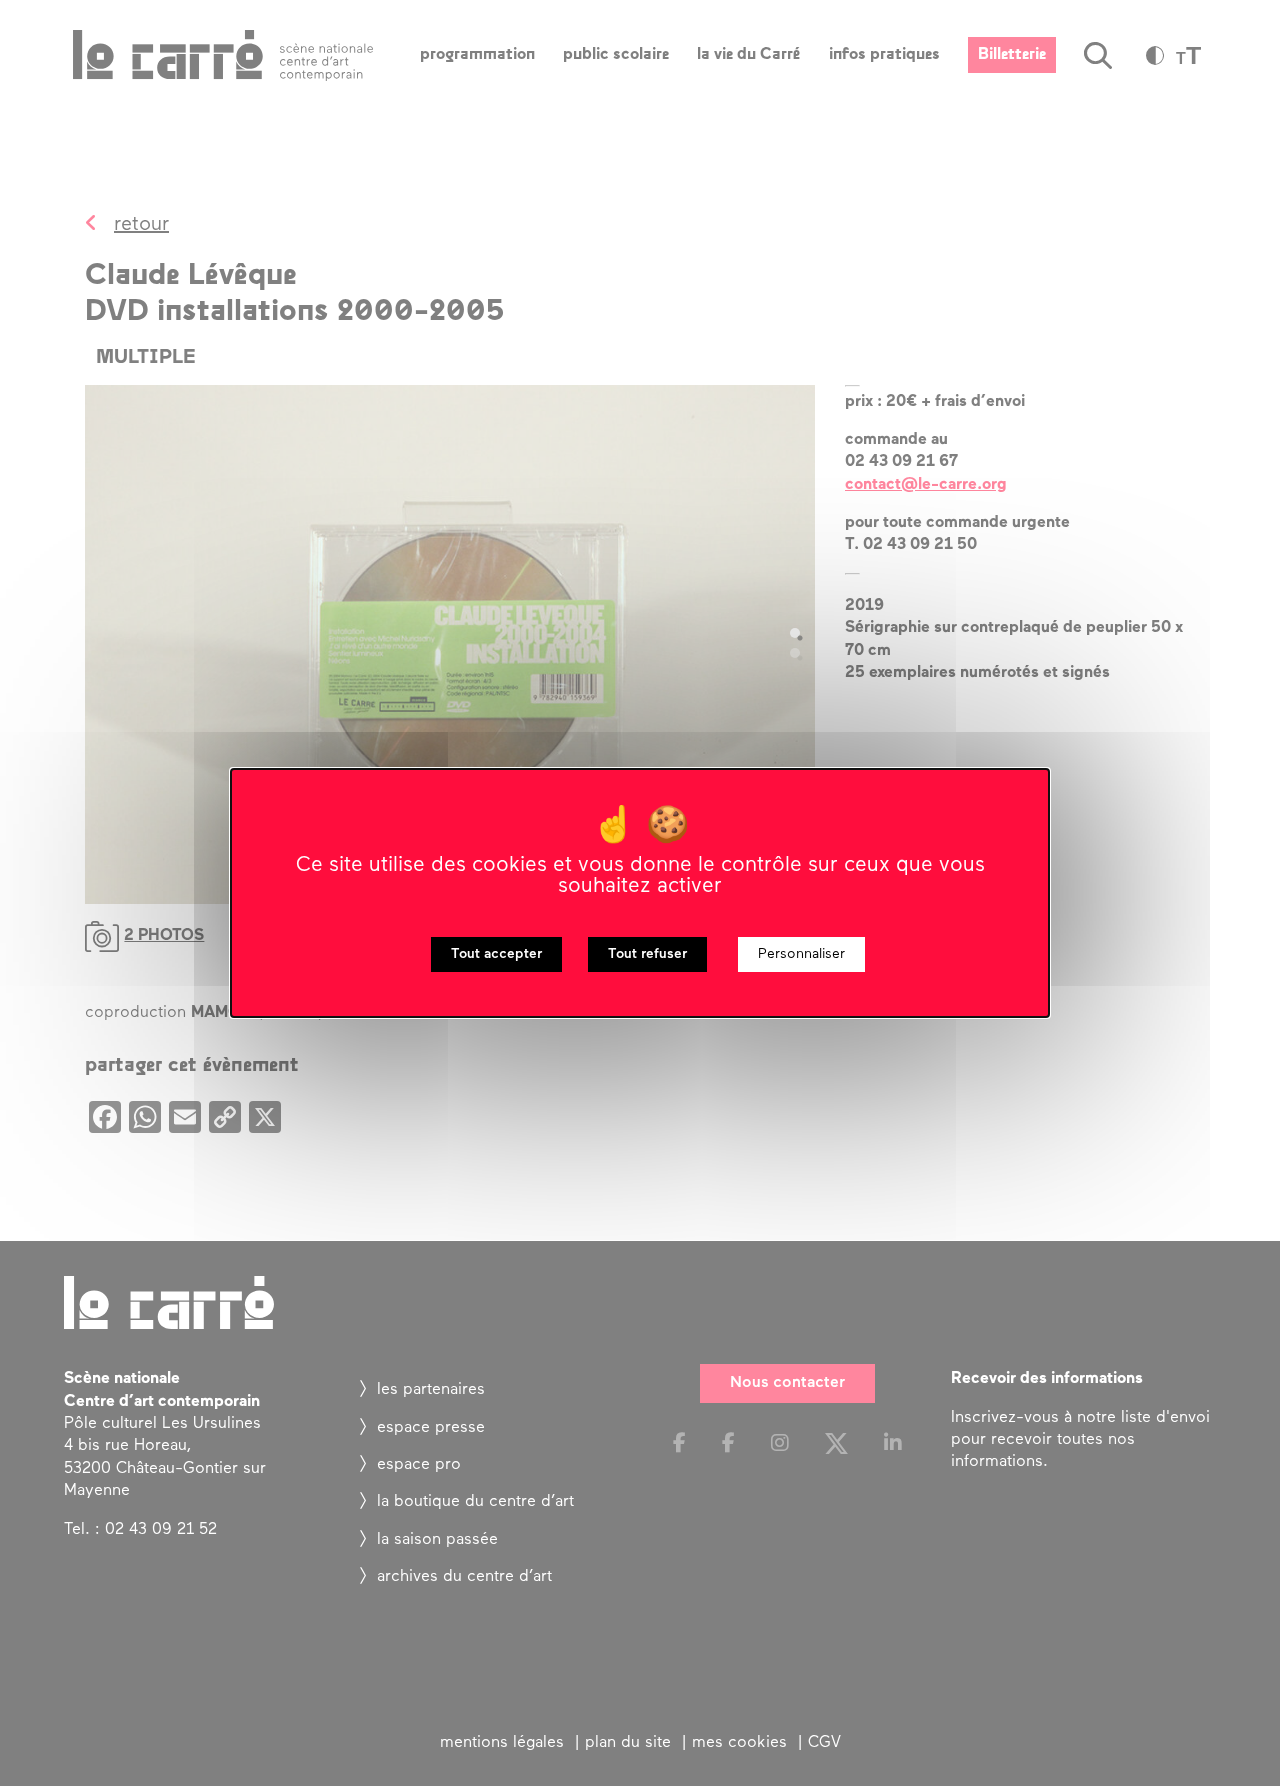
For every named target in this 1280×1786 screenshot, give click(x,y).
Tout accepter (496, 954)
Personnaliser (801, 954)
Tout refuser (647, 954)
